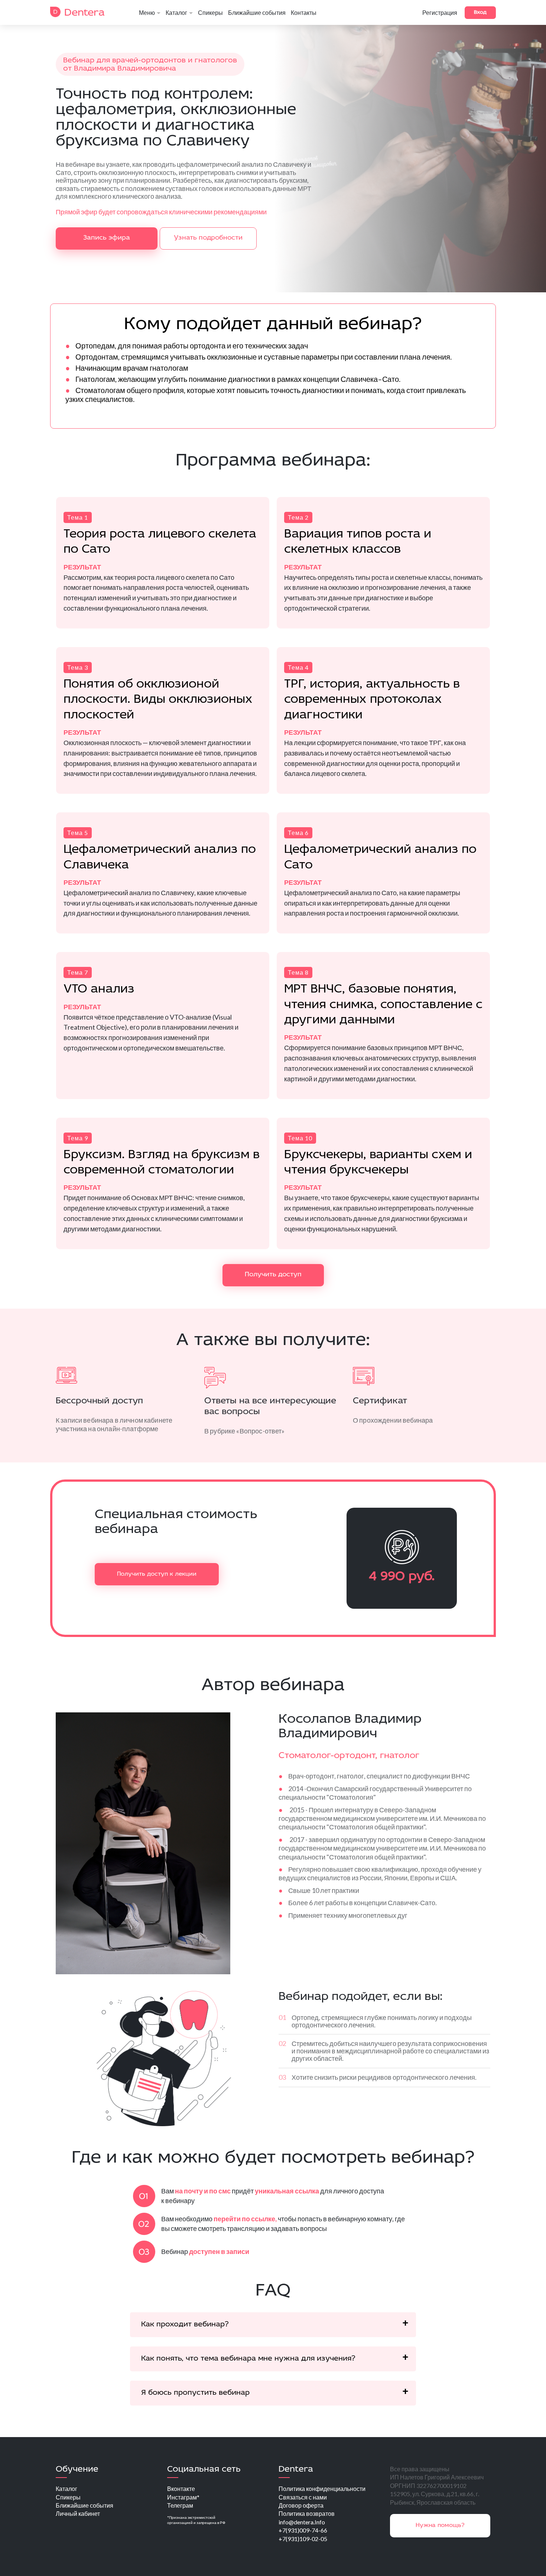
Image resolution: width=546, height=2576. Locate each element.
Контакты (304, 13)
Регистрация (440, 13)
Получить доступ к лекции (157, 1574)
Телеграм (180, 2505)
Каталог (176, 13)
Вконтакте (181, 2489)
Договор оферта (301, 2505)
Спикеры (210, 13)
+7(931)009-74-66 (303, 2530)
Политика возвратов (307, 2513)
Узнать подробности (208, 238)
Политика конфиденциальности (322, 2489)
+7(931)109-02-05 (303, 2539)
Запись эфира (107, 238)
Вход (480, 12)
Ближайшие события (257, 13)
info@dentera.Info (302, 2522)
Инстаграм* (183, 2497)
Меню (147, 13)
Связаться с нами (303, 2497)
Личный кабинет (78, 2513)
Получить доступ (273, 1275)
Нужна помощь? (440, 2525)
